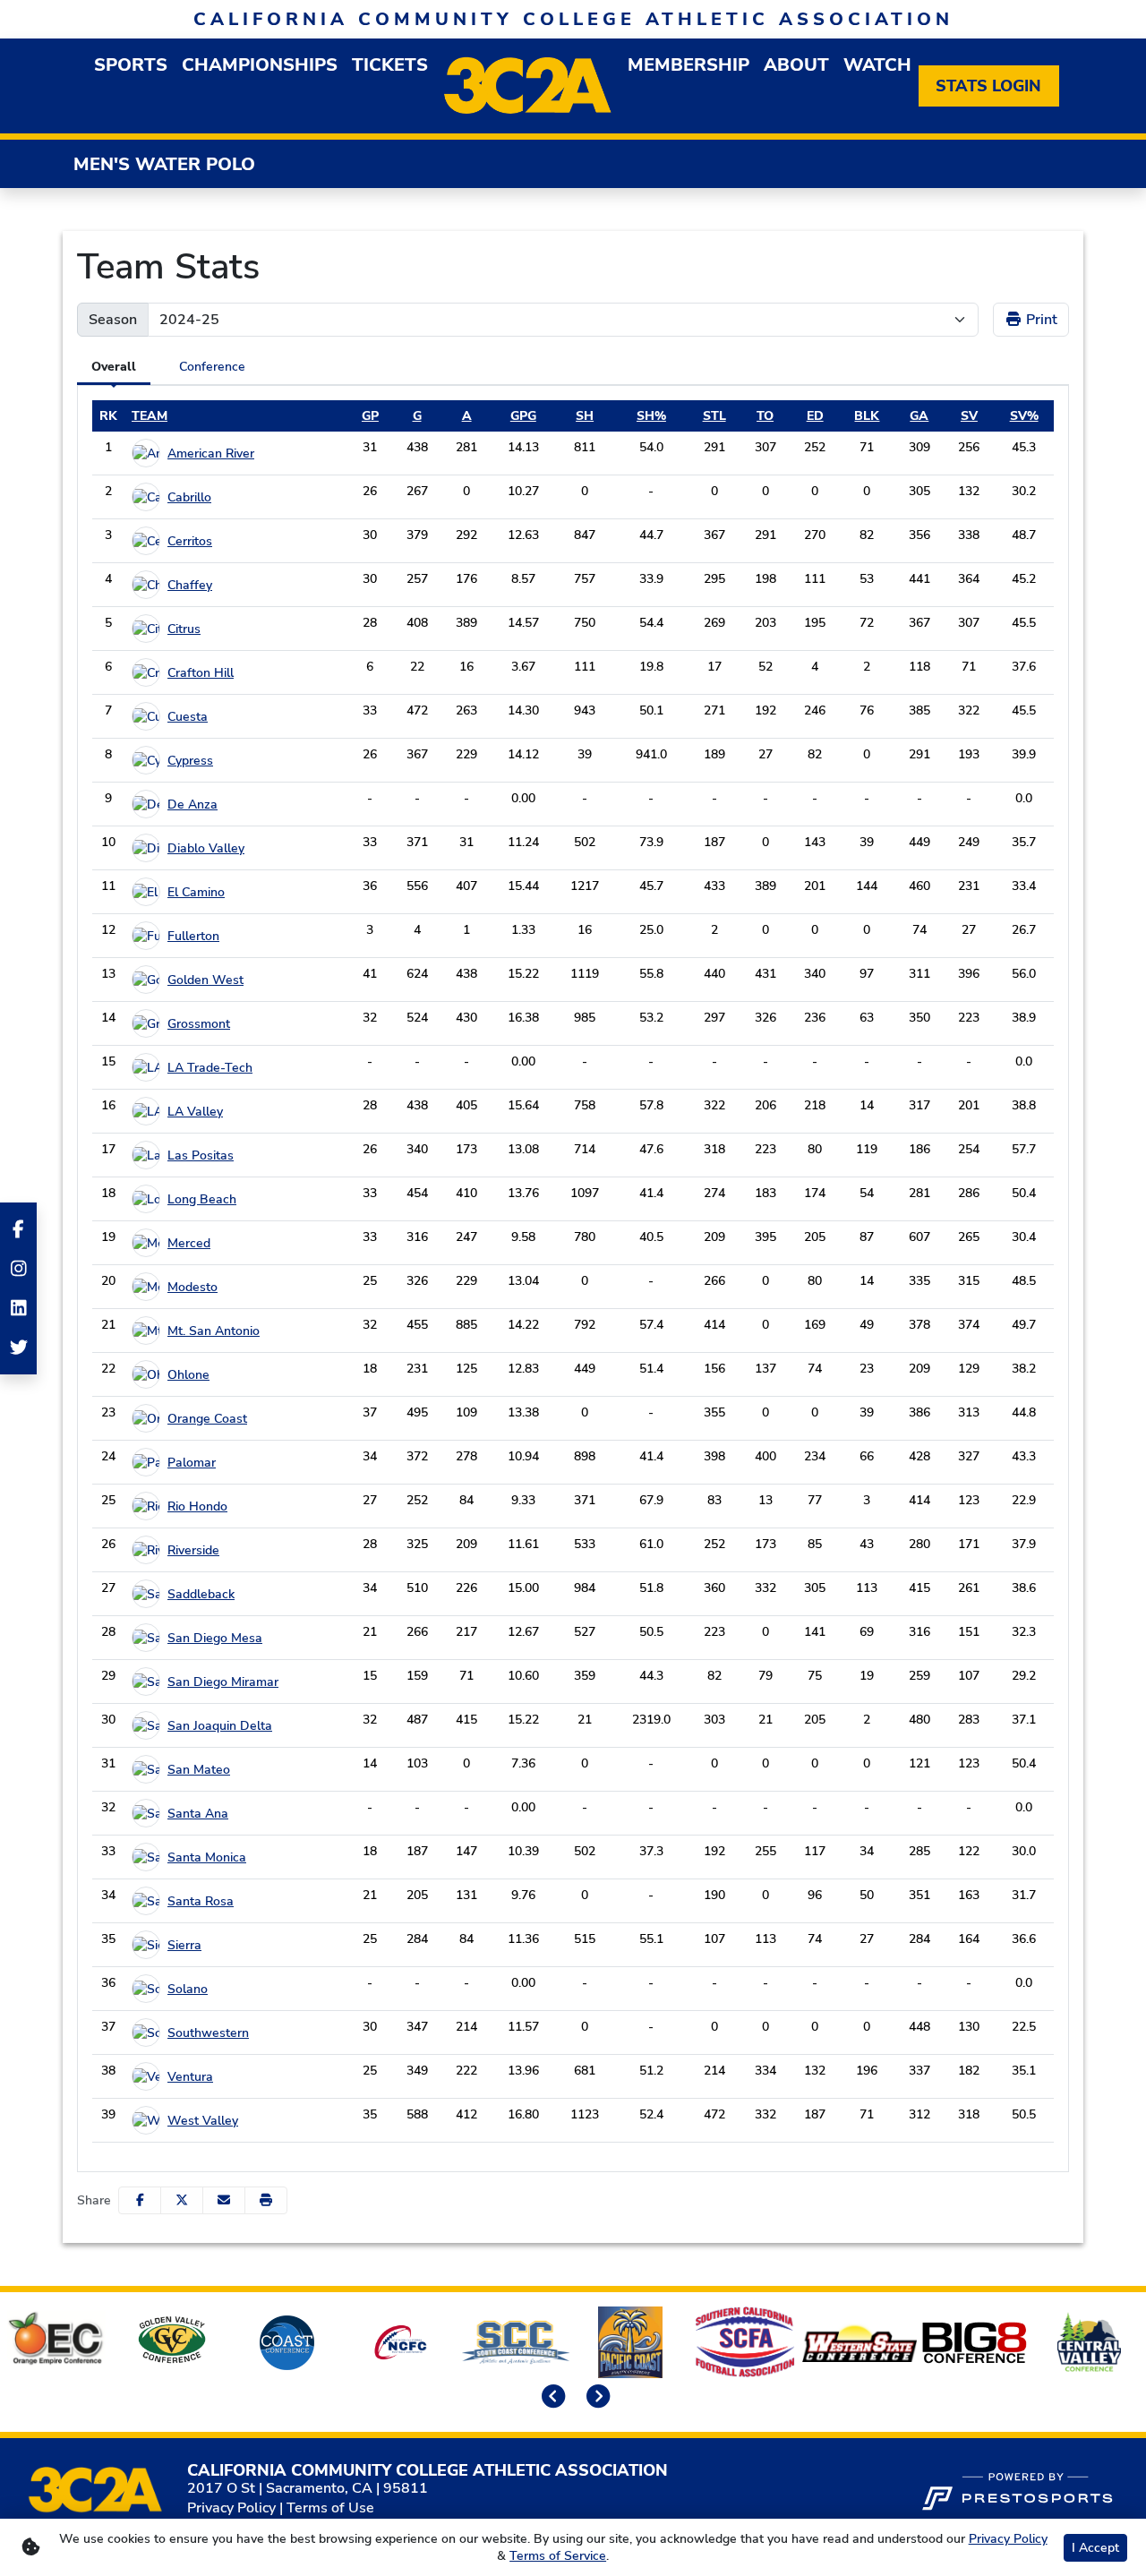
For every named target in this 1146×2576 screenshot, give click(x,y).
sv (969, 416)
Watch (877, 65)
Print (1040, 320)
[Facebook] (18, 1229)
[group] (131, 65)
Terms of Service (558, 2556)
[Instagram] (18, 1269)
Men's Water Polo (164, 164)
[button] (266, 2200)
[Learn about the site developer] (1017, 2489)
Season (113, 320)
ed (815, 416)
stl (714, 416)
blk (867, 416)
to (765, 416)
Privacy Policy (231, 2508)
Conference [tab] (212, 367)
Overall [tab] (114, 367)
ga (919, 416)
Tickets (390, 65)
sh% (651, 416)
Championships (260, 65)
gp (370, 416)
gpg (523, 416)
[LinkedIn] (18, 1308)
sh (585, 416)
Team (150, 416)
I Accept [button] (1095, 2548)
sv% (1024, 416)
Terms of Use (330, 2508)
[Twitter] (18, 1348)
